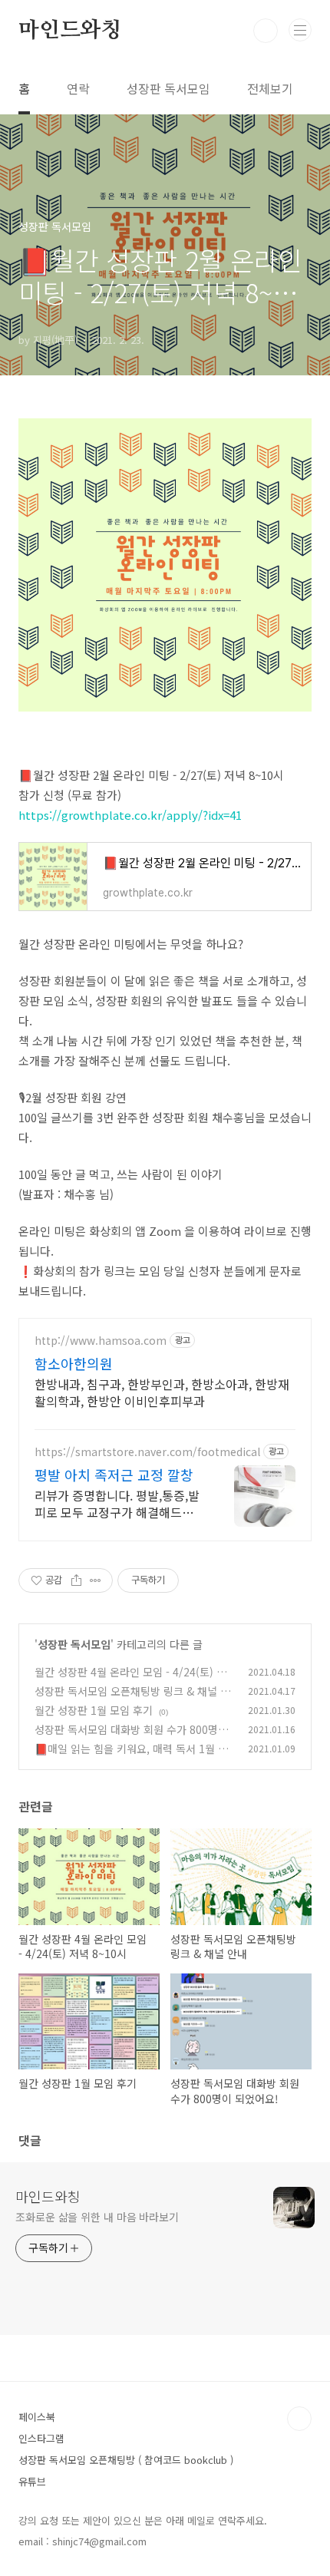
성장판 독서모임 (168, 88)
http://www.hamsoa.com (101, 1341)
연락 (78, 88)
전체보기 (270, 88)
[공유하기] (76, 1580)
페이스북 (37, 2417)
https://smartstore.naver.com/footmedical (147, 1452)
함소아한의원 (74, 1363)
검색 (266, 31)
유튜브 (32, 2481)
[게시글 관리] (96, 1580)
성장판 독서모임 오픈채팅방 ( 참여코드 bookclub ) (126, 2460)
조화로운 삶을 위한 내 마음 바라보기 (97, 2217)
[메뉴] (300, 30)
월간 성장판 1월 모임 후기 (94, 1710)
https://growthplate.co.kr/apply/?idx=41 (130, 815)
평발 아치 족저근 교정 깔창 (114, 1475)
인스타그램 (41, 2438)
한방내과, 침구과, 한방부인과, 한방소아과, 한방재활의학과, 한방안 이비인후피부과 (162, 1392)
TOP (299, 2419)
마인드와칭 (70, 31)
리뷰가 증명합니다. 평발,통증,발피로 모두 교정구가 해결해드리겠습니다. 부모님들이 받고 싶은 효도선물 (117, 1503)
